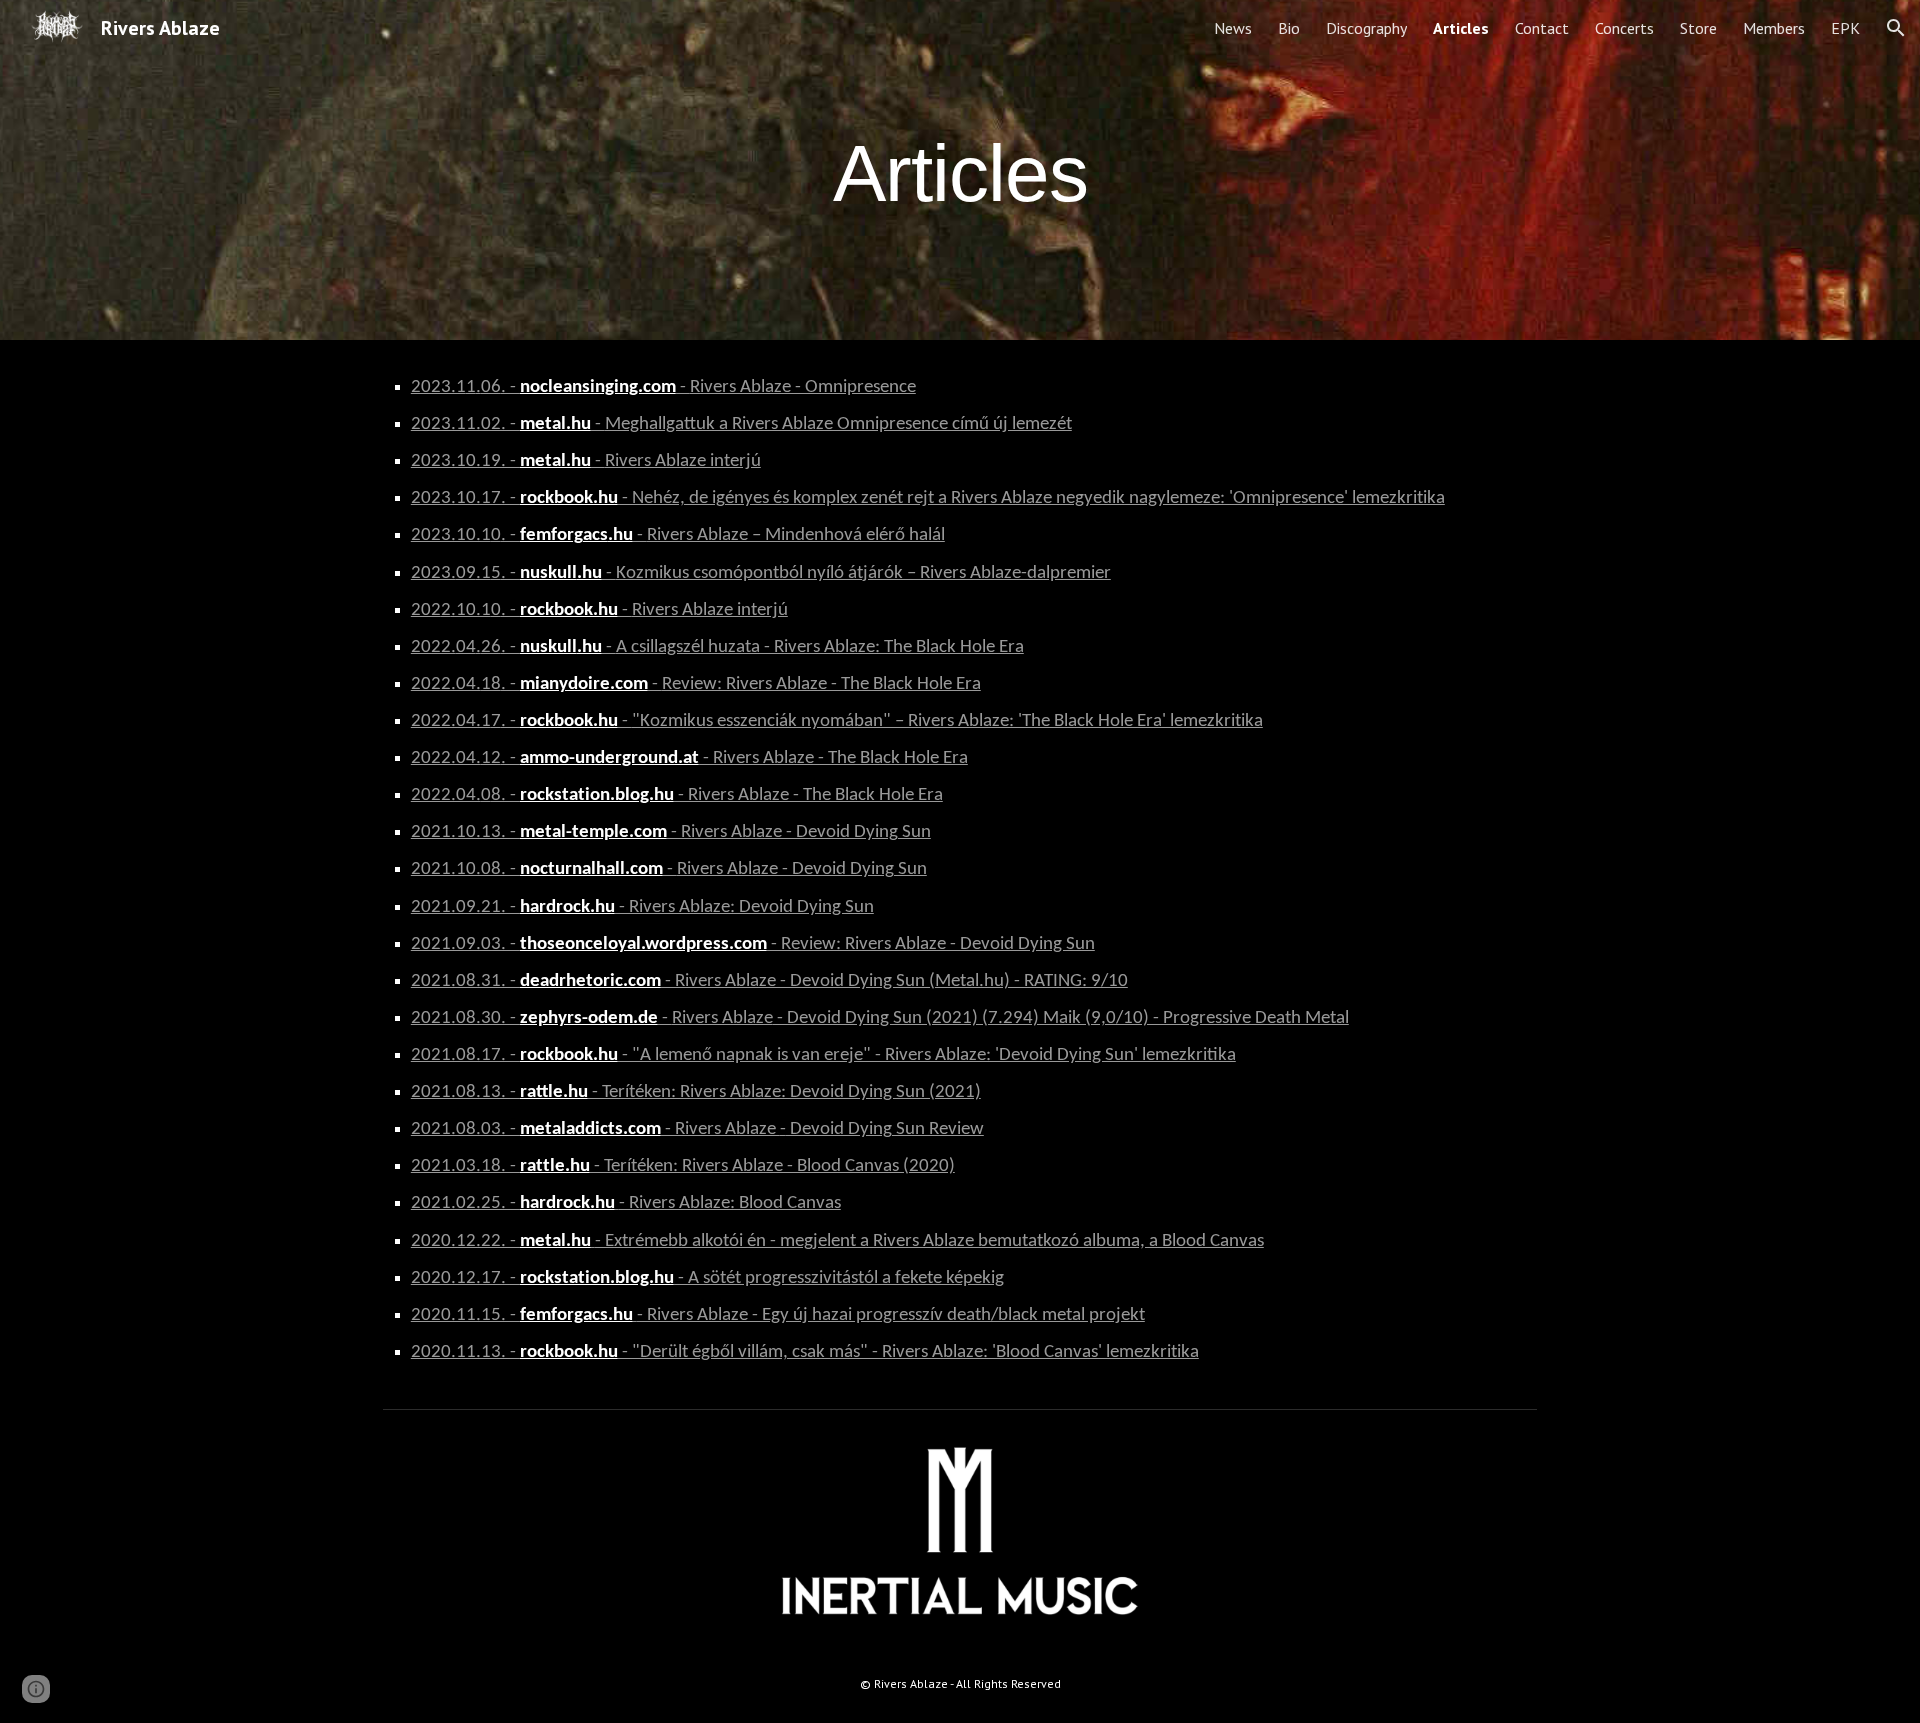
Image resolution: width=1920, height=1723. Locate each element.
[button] (1896, 28)
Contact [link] (1542, 28)
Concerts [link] (1624, 28)
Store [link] (1698, 28)
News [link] (1233, 28)
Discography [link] (1366, 28)
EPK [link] (1845, 28)
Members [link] (1774, 28)
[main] (960, 170)
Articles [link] (1461, 28)
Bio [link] (1289, 28)
